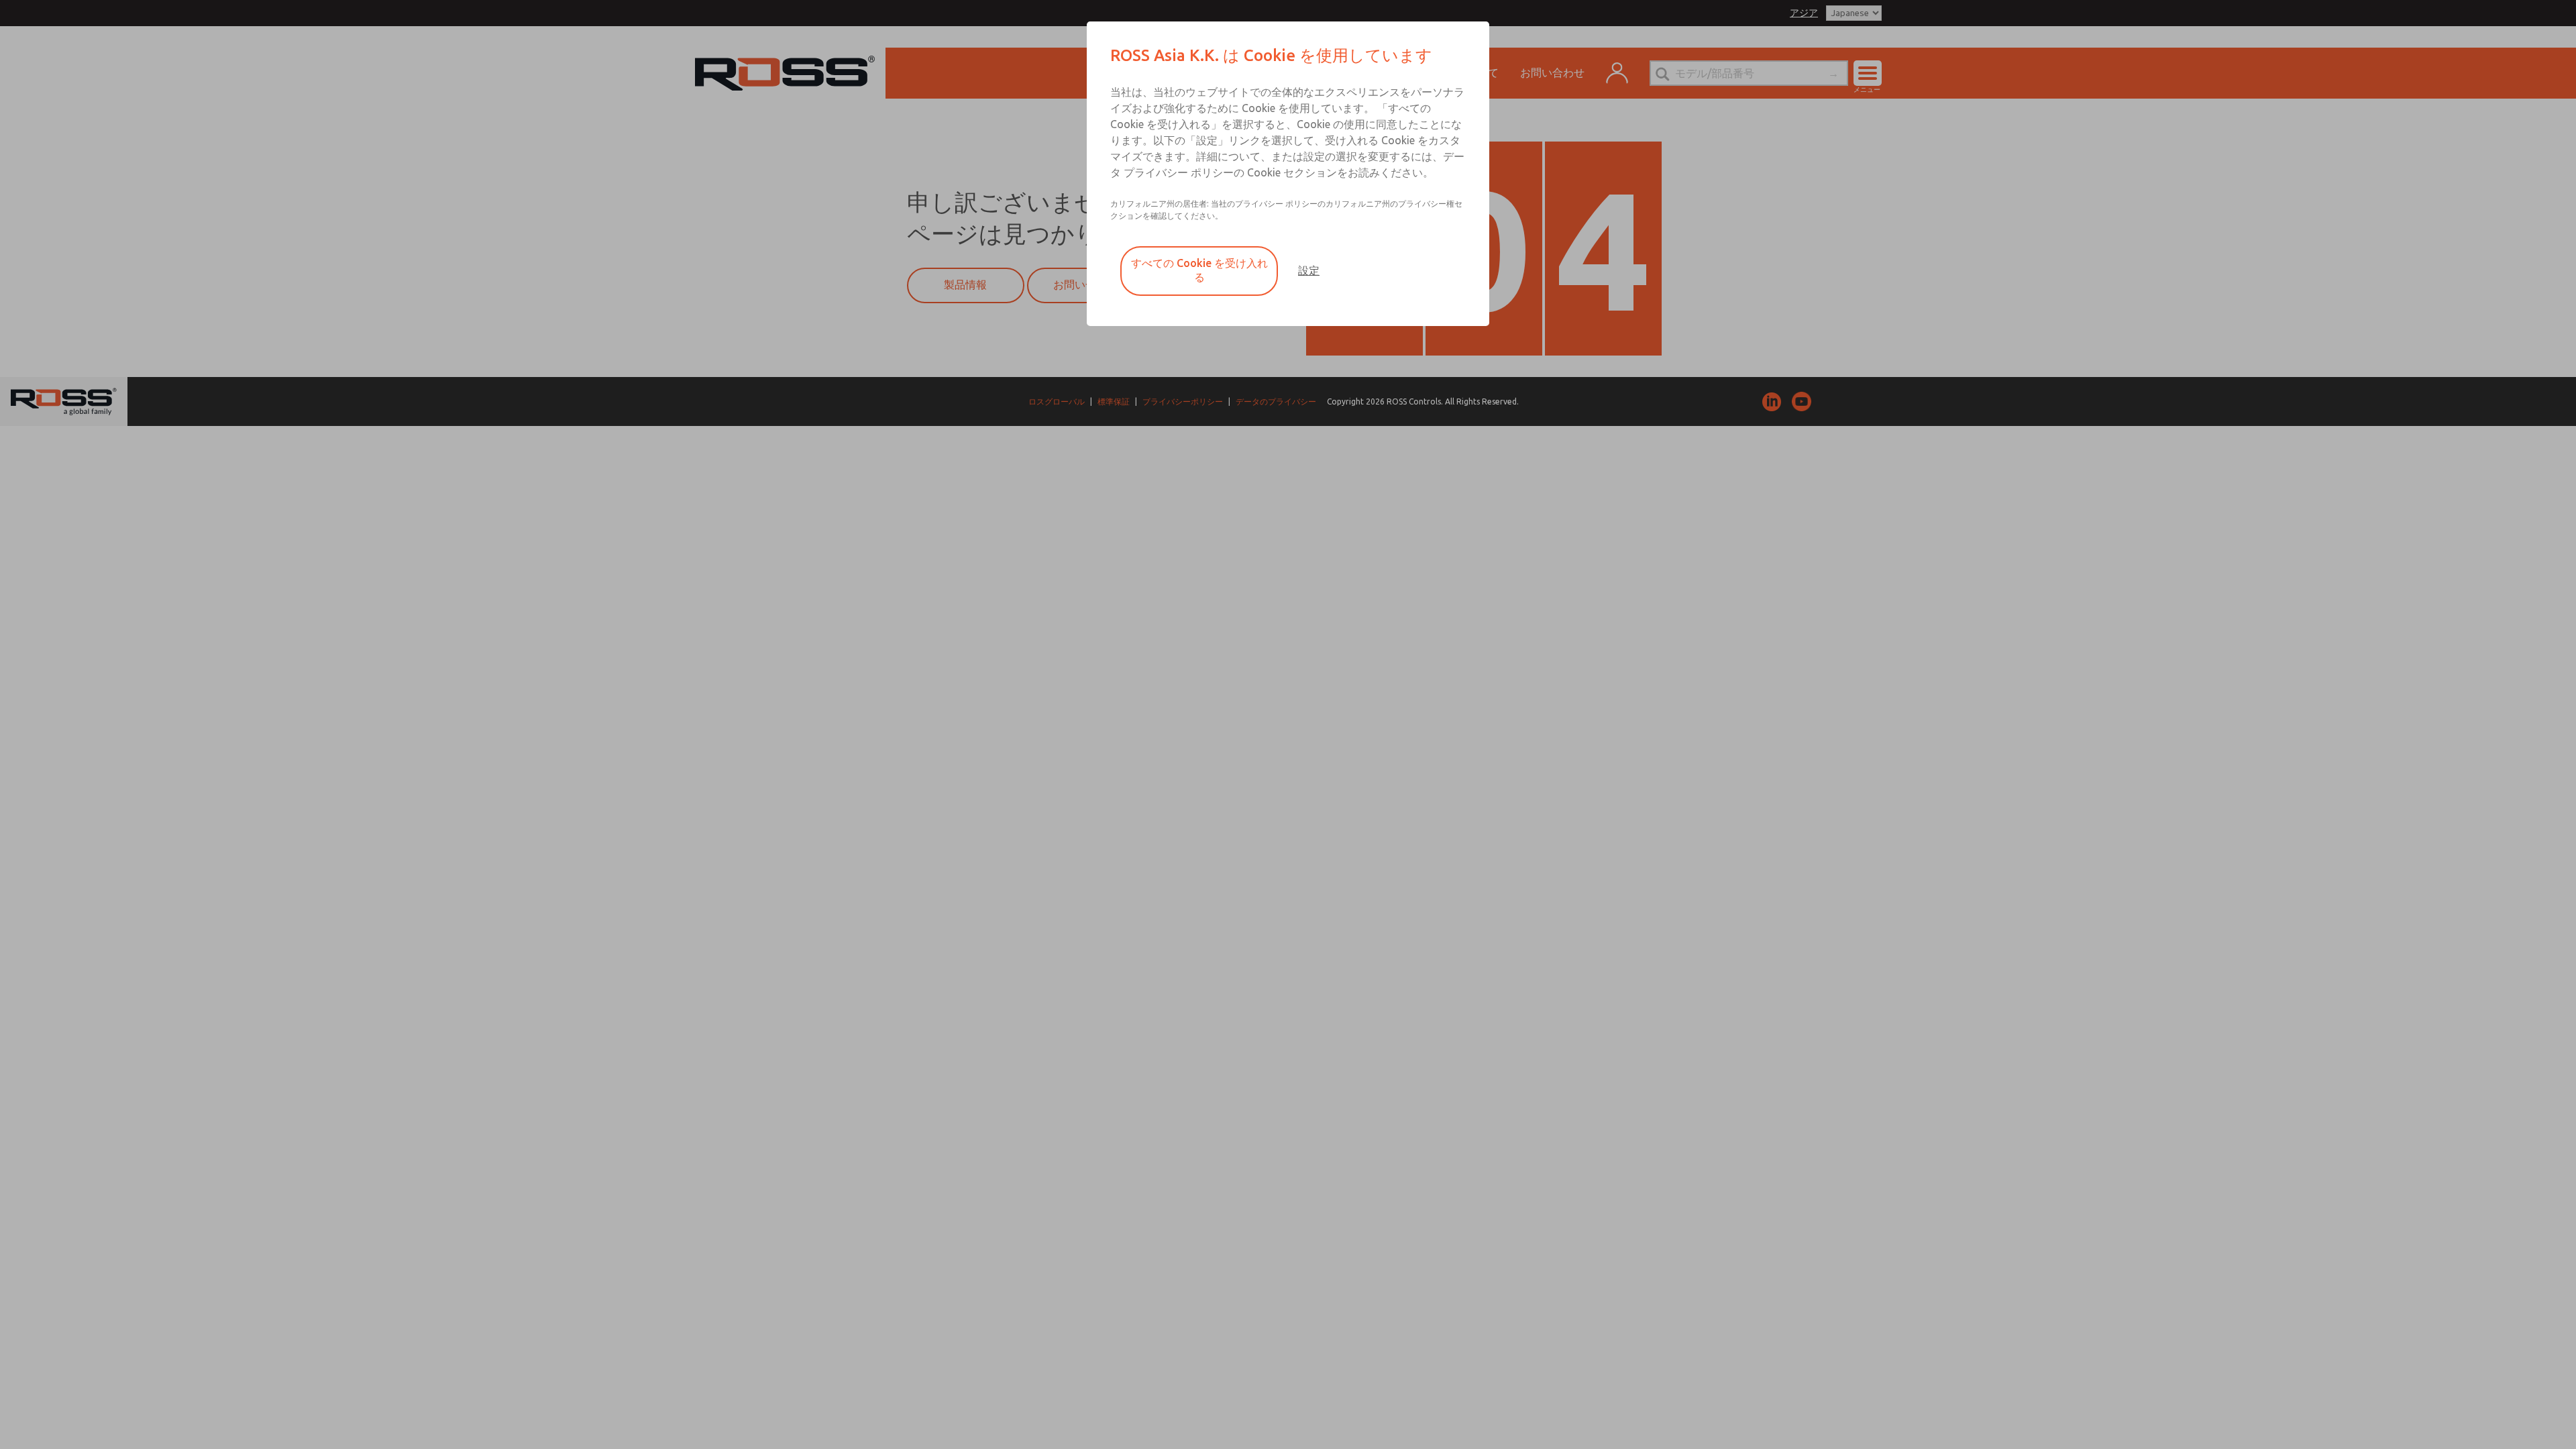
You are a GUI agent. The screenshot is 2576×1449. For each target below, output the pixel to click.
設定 (1309, 270)
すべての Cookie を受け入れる (1199, 270)
